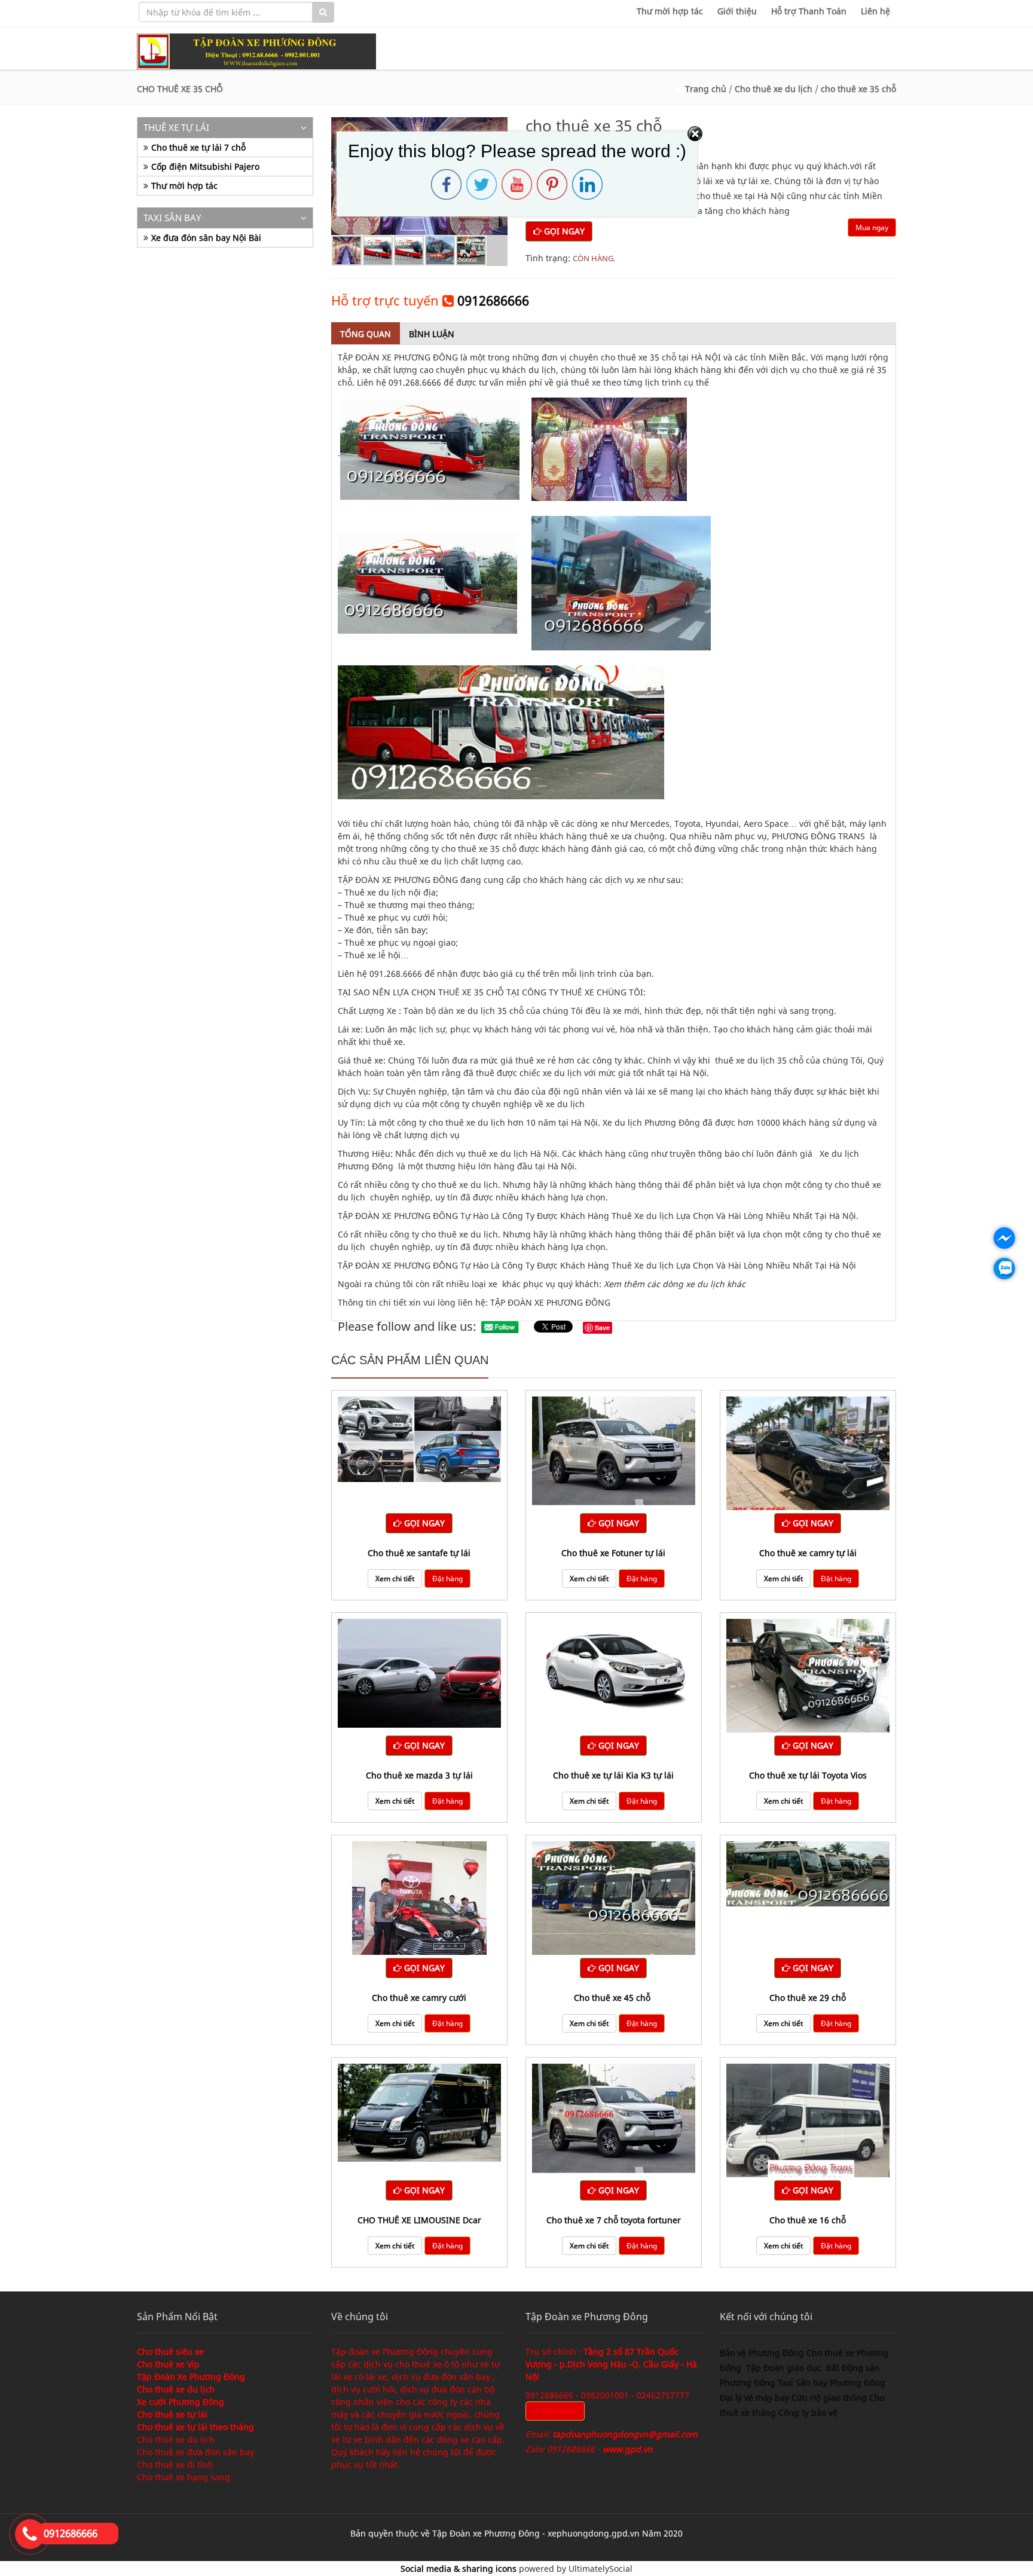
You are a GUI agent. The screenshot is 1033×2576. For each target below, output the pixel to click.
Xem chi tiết (395, 1579)
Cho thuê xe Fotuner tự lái (613, 1553)
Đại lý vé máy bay (756, 2398)
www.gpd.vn (628, 2449)
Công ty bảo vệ (808, 2412)
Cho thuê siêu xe (170, 2352)
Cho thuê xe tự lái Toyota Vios (808, 1775)
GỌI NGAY (563, 231)
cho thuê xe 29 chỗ (808, 1998)
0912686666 (493, 300)
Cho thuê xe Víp (168, 2364)
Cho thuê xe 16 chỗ (808, 2220)
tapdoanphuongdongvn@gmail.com (625, 2434)
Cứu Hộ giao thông (829, 2398)
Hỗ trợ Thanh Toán (809, 11)
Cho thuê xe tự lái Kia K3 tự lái (613, 1775)
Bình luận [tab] (432, 334)
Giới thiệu (737, 11)
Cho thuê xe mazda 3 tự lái (419, 1775)
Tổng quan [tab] (366, 334)
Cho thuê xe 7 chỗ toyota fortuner (614, 2220)
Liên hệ (875, 11)
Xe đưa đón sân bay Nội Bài (206, 238)
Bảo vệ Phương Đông (762, 2353)
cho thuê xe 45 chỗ (613, 1998)
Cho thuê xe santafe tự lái (419, 1553)
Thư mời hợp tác (670, 11)
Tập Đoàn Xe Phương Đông (191, 2377)
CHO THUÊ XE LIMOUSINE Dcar (419, 2220)
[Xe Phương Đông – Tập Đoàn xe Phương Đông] (256, 51)
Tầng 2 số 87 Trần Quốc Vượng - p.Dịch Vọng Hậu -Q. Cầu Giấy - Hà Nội (611, 2364)
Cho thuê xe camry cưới (419, 1998)
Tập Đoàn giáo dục (785, 2368)
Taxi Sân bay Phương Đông (832, 2383)
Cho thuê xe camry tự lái (808, 1553)
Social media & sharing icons (460, 2569)
